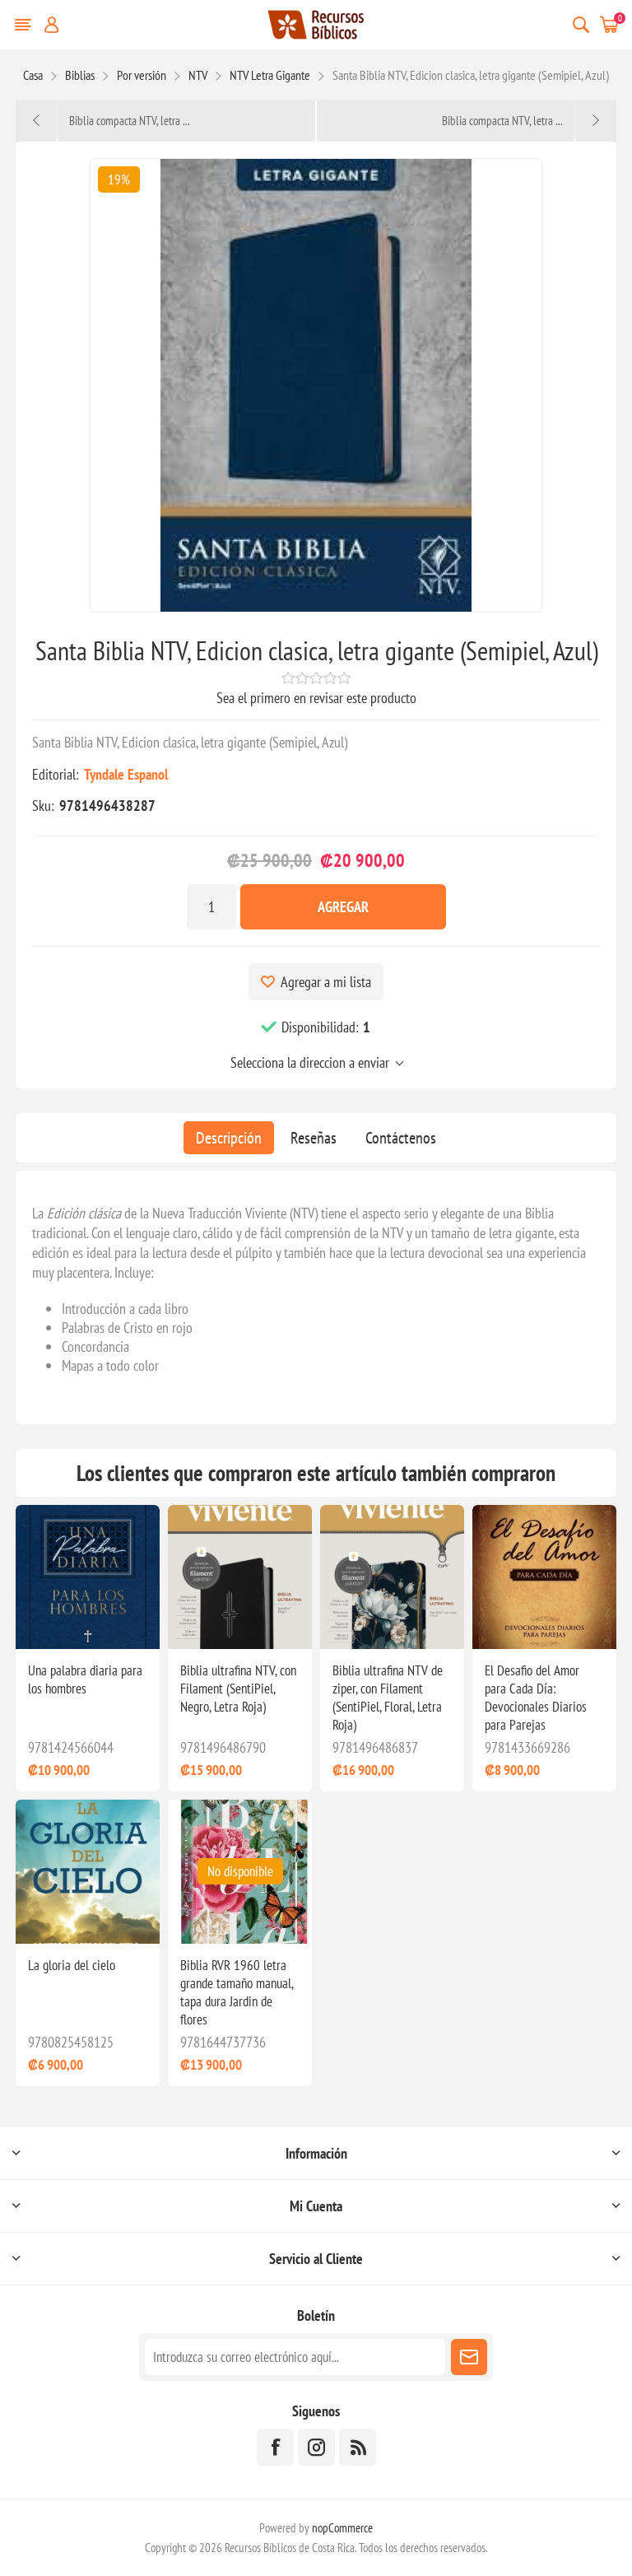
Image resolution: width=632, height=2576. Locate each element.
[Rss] (358, 2447)
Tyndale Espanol (126, 774)
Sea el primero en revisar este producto (316, 698)
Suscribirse (469, 2357)
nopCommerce (342, 2528)
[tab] (229, 1138)
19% (119, 179)
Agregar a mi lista (326, 982)
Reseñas (314, 1138)
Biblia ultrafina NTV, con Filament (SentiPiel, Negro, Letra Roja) (238, 1689)
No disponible (240, 1871)
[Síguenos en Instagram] (316, 2447)
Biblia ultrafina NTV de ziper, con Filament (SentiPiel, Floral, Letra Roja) (388, 1698)
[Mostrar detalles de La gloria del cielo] (88, 1872)
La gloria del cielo (72, 1965)
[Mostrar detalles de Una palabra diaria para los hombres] (88, 1577)
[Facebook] (275, 2447)
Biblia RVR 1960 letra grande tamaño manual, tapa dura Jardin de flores (237, 1992)
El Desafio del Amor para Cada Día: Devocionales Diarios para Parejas (536, 1698)
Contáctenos (401, 1138)
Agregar (343, 907)
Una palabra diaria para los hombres (85, 1679)
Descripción (229, 1138)
